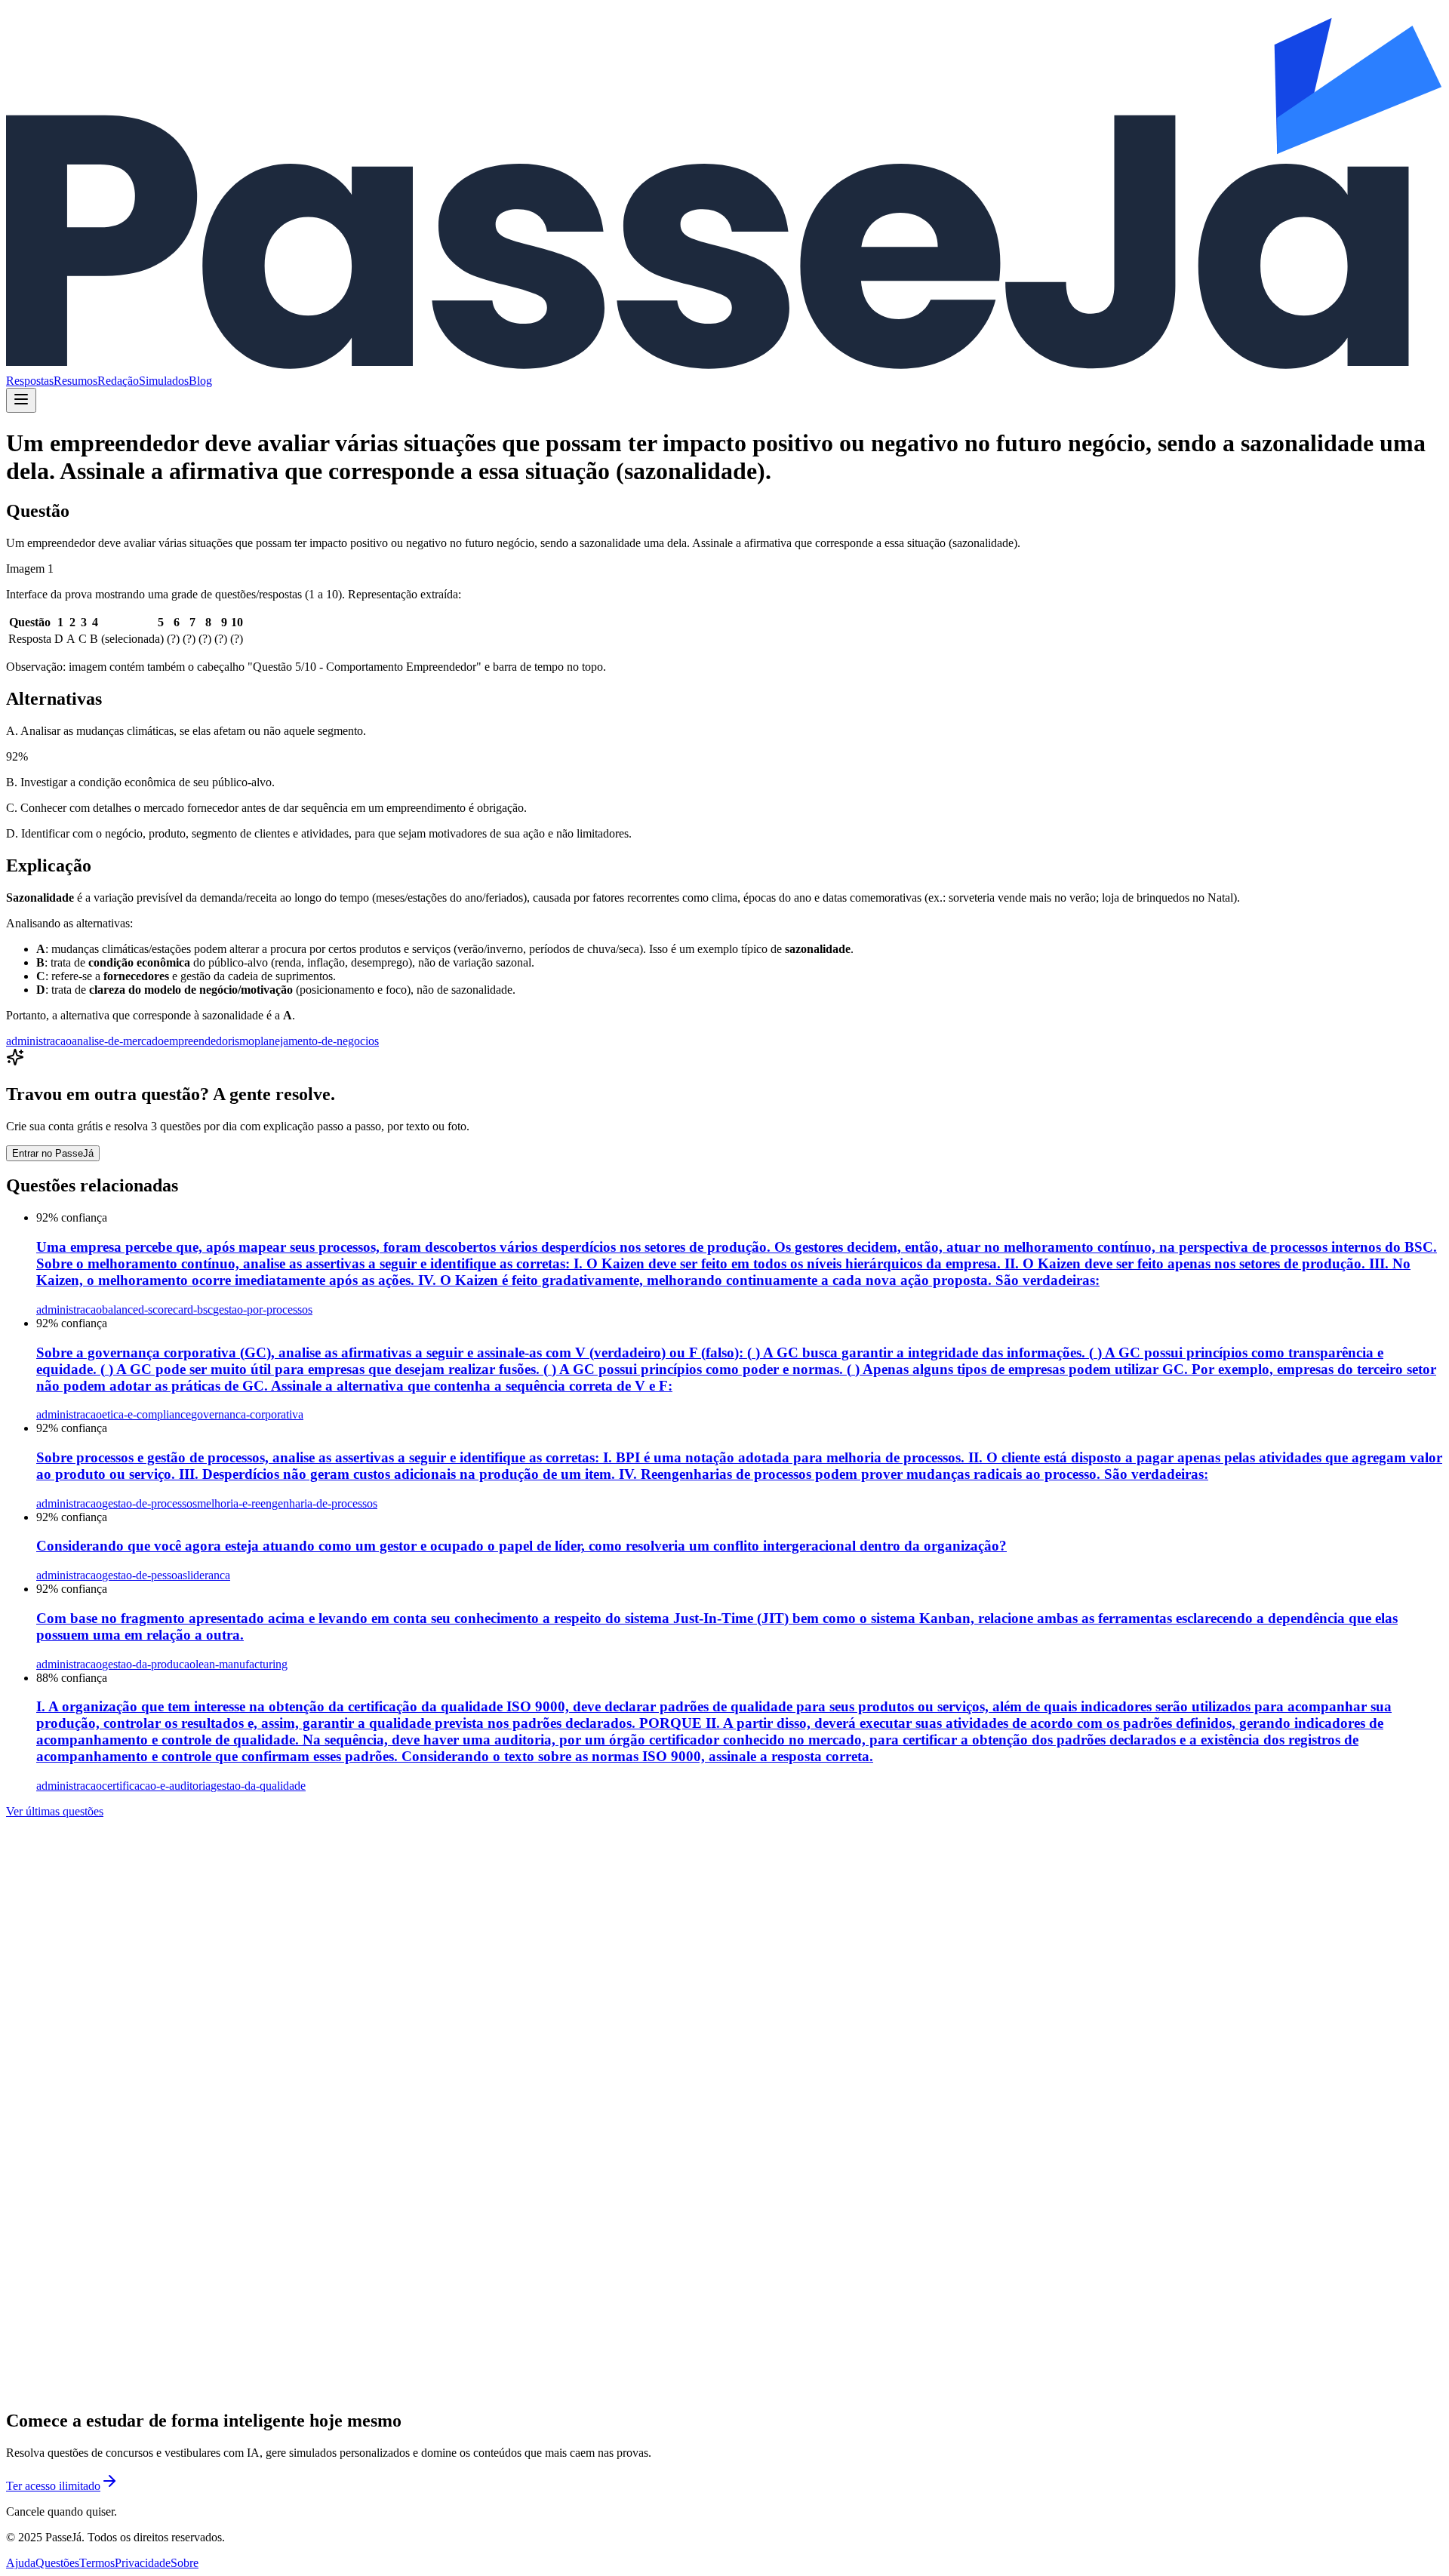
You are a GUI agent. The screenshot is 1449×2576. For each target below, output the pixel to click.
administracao (39, 1041)
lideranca (209, 1575)
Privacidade (143, 2563)
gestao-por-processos (263, 1310)
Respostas (30, 381)
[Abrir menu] (21, 400)
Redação (118, 381)
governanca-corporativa (247, 1414)
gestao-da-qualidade (258, 1786)
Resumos (75, 381)
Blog (200, 381)
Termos (97, 2563)
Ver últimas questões (55, 1811)
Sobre (185, 2563)
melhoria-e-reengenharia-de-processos (287, 1503)
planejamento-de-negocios (317, 1041)
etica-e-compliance (146, 1414)
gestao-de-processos (149, 1503)
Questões (57, 2563)
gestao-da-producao (149, 1664)
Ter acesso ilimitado (53, 2486)
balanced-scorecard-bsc (157, 1310)
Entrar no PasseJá (53, 1153)
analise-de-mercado (118, 1041)
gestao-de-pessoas (145, 1575)
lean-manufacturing (241, 1664)
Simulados (164, 381)
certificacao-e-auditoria (156, 1786)
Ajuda (21, 2563)
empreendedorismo (209, 1041)
